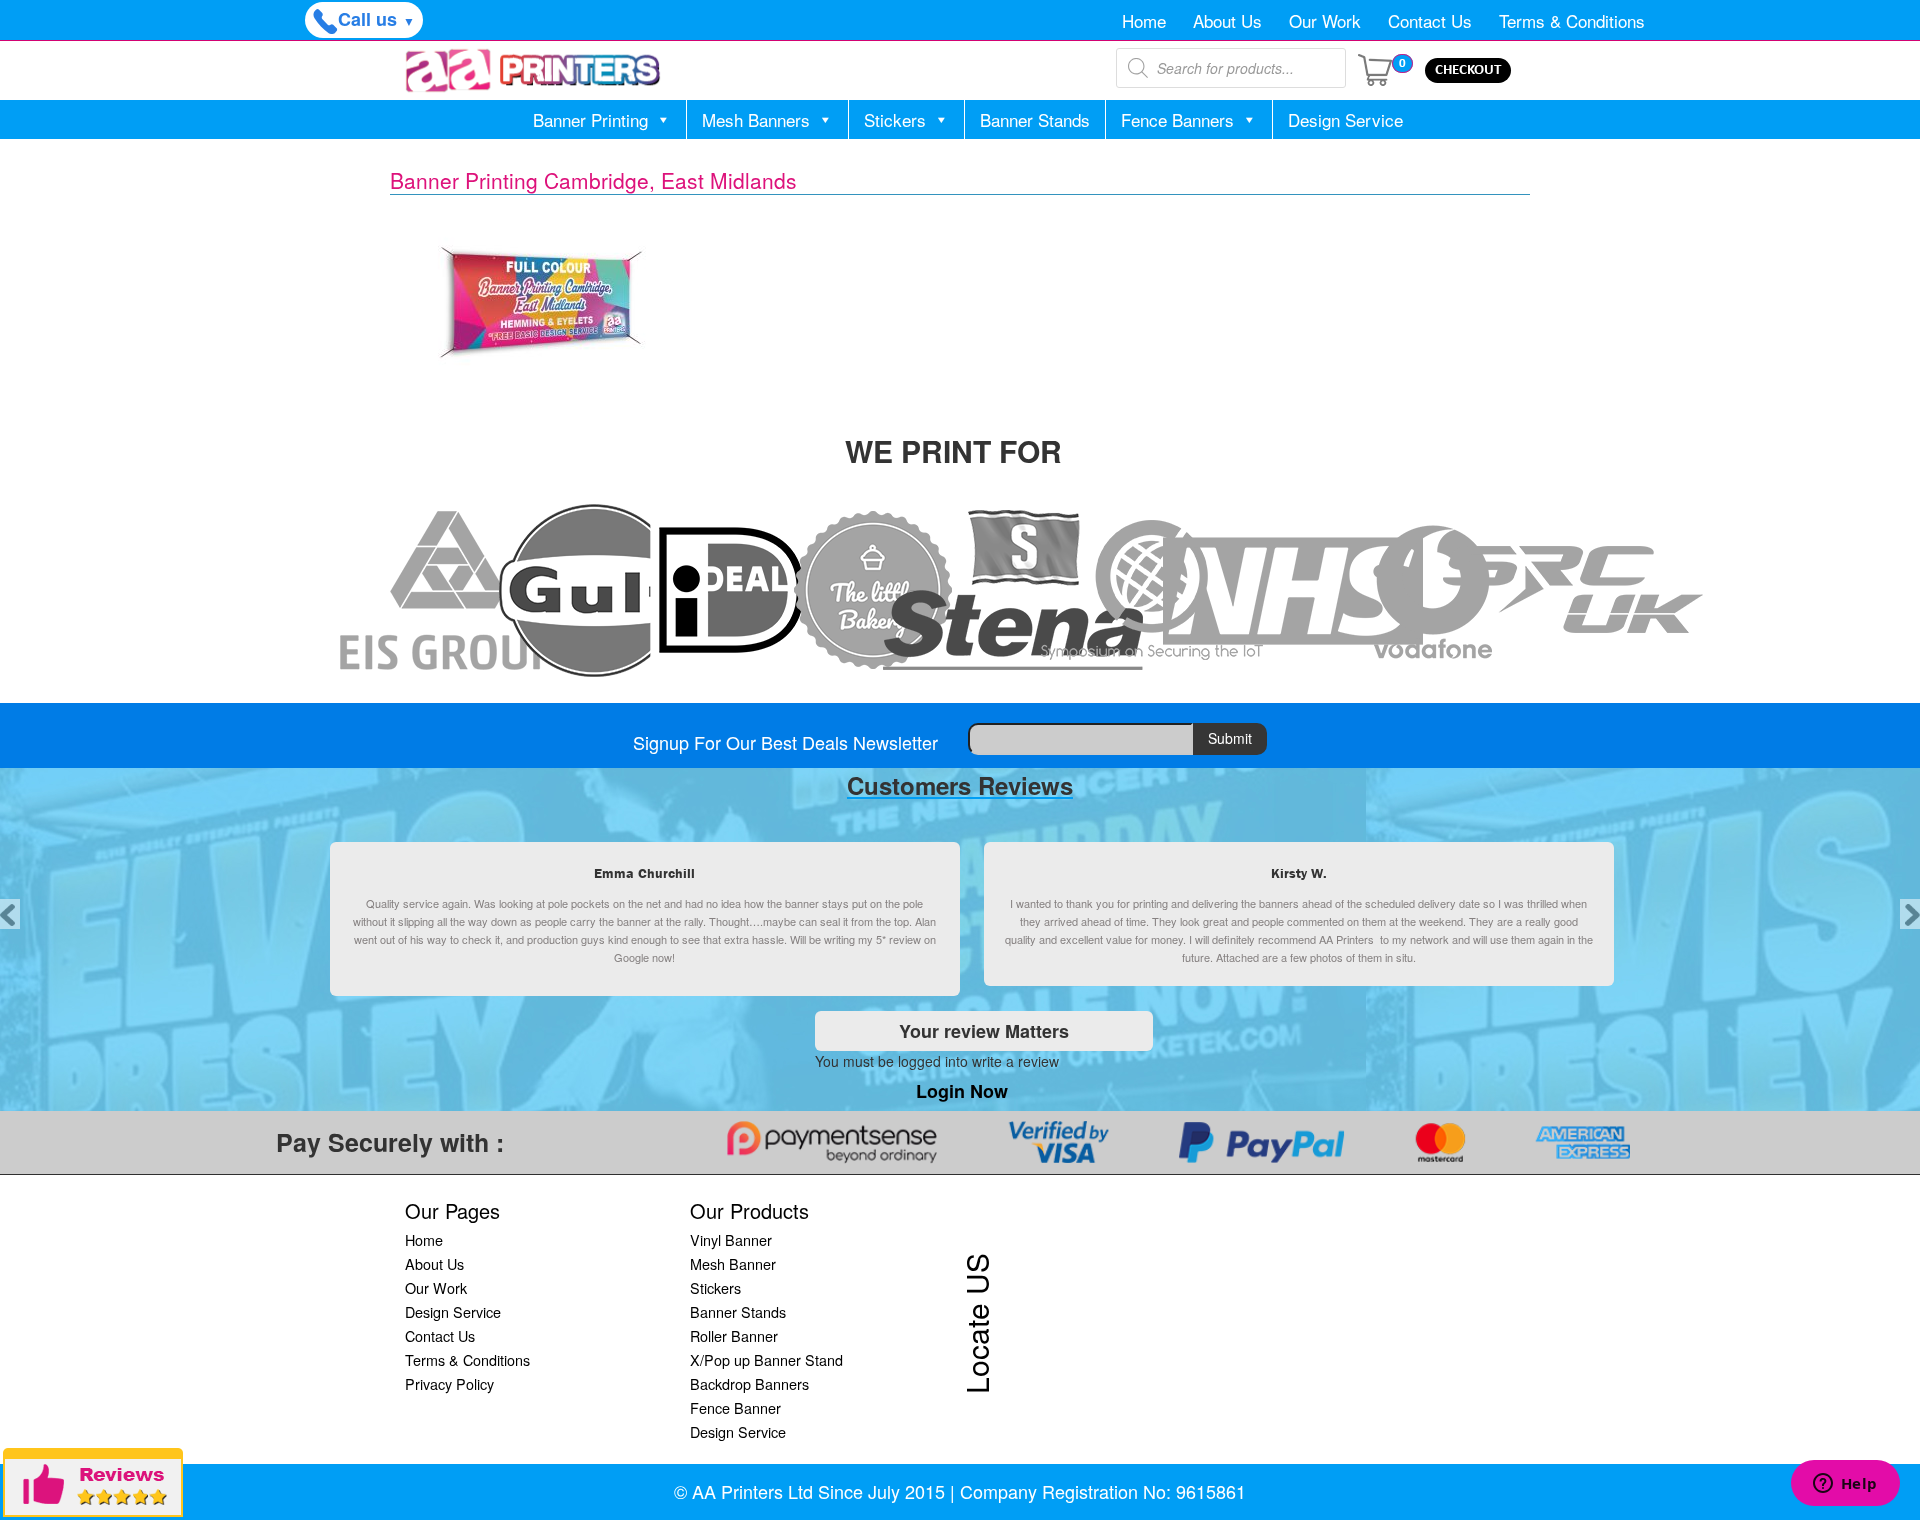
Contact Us (1430, 20)
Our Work (1325, 20)
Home (1144, 20)
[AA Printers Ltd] (533, 70)
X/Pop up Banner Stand (766, 1359)
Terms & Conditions (1572, 20)
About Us (1227, 20)
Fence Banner (735, 1407)
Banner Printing (590, 119)
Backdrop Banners (749, 1383)
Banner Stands (1035, 119)
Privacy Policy (449, 1383)
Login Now (962, 1091)
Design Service (1345, 119)
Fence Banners (1177, 119)
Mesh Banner (733, 1263)
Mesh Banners (756, 119)
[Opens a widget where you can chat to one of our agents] (1845, 1485)
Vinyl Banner (731, 1239)
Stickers (895, 119)
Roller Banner (734, 1335)
